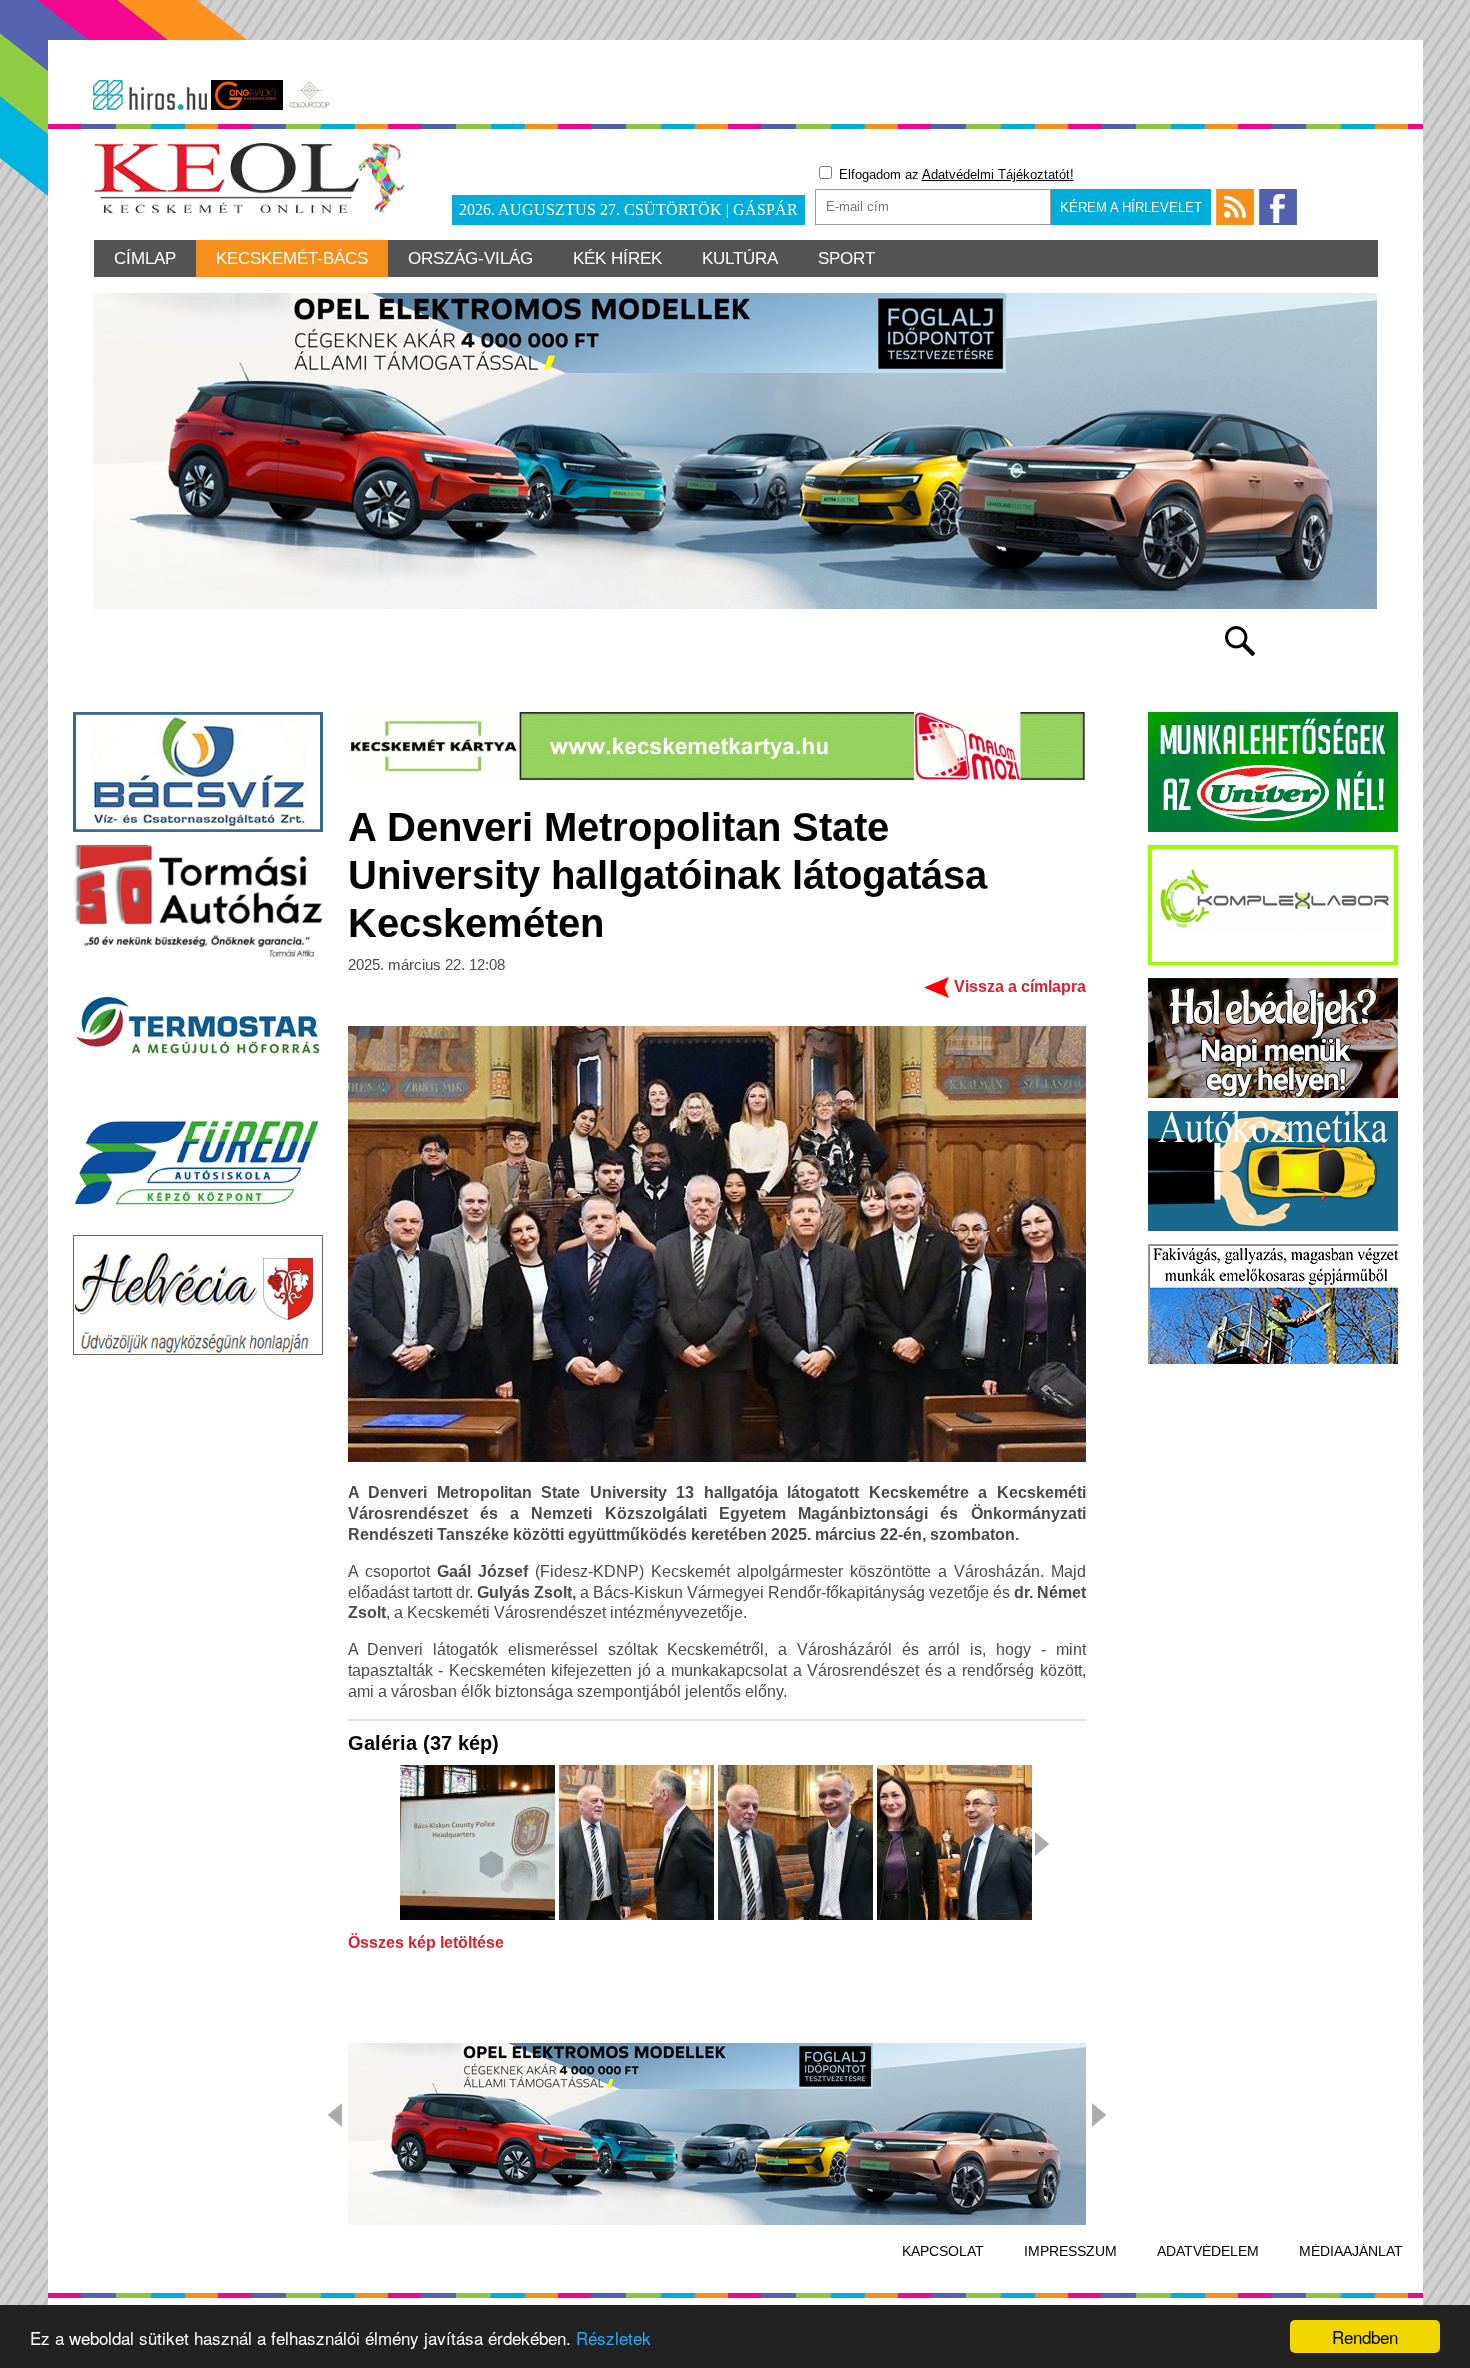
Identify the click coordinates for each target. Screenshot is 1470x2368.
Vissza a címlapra (1020, 986)
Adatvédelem (1208, 2251)
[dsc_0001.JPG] (477, 1844)
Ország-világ (470, 258)
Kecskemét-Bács (292, 258)
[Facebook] (1278, 207)
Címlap (145, 258)
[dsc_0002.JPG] (636, 1844)
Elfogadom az (954, 174)
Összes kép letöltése (426, 1943)
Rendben (1365, 2336)
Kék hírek (617, 258)
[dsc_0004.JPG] (954, 1844)
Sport (846, 258)
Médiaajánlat (1351, 2251)
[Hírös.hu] (150, 95)
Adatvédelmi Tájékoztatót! (998, 174)
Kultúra (740, 258)
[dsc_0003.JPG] (795, 1844)
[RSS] (1235, 207)
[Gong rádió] (247, 95)
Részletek (613, 2337)
